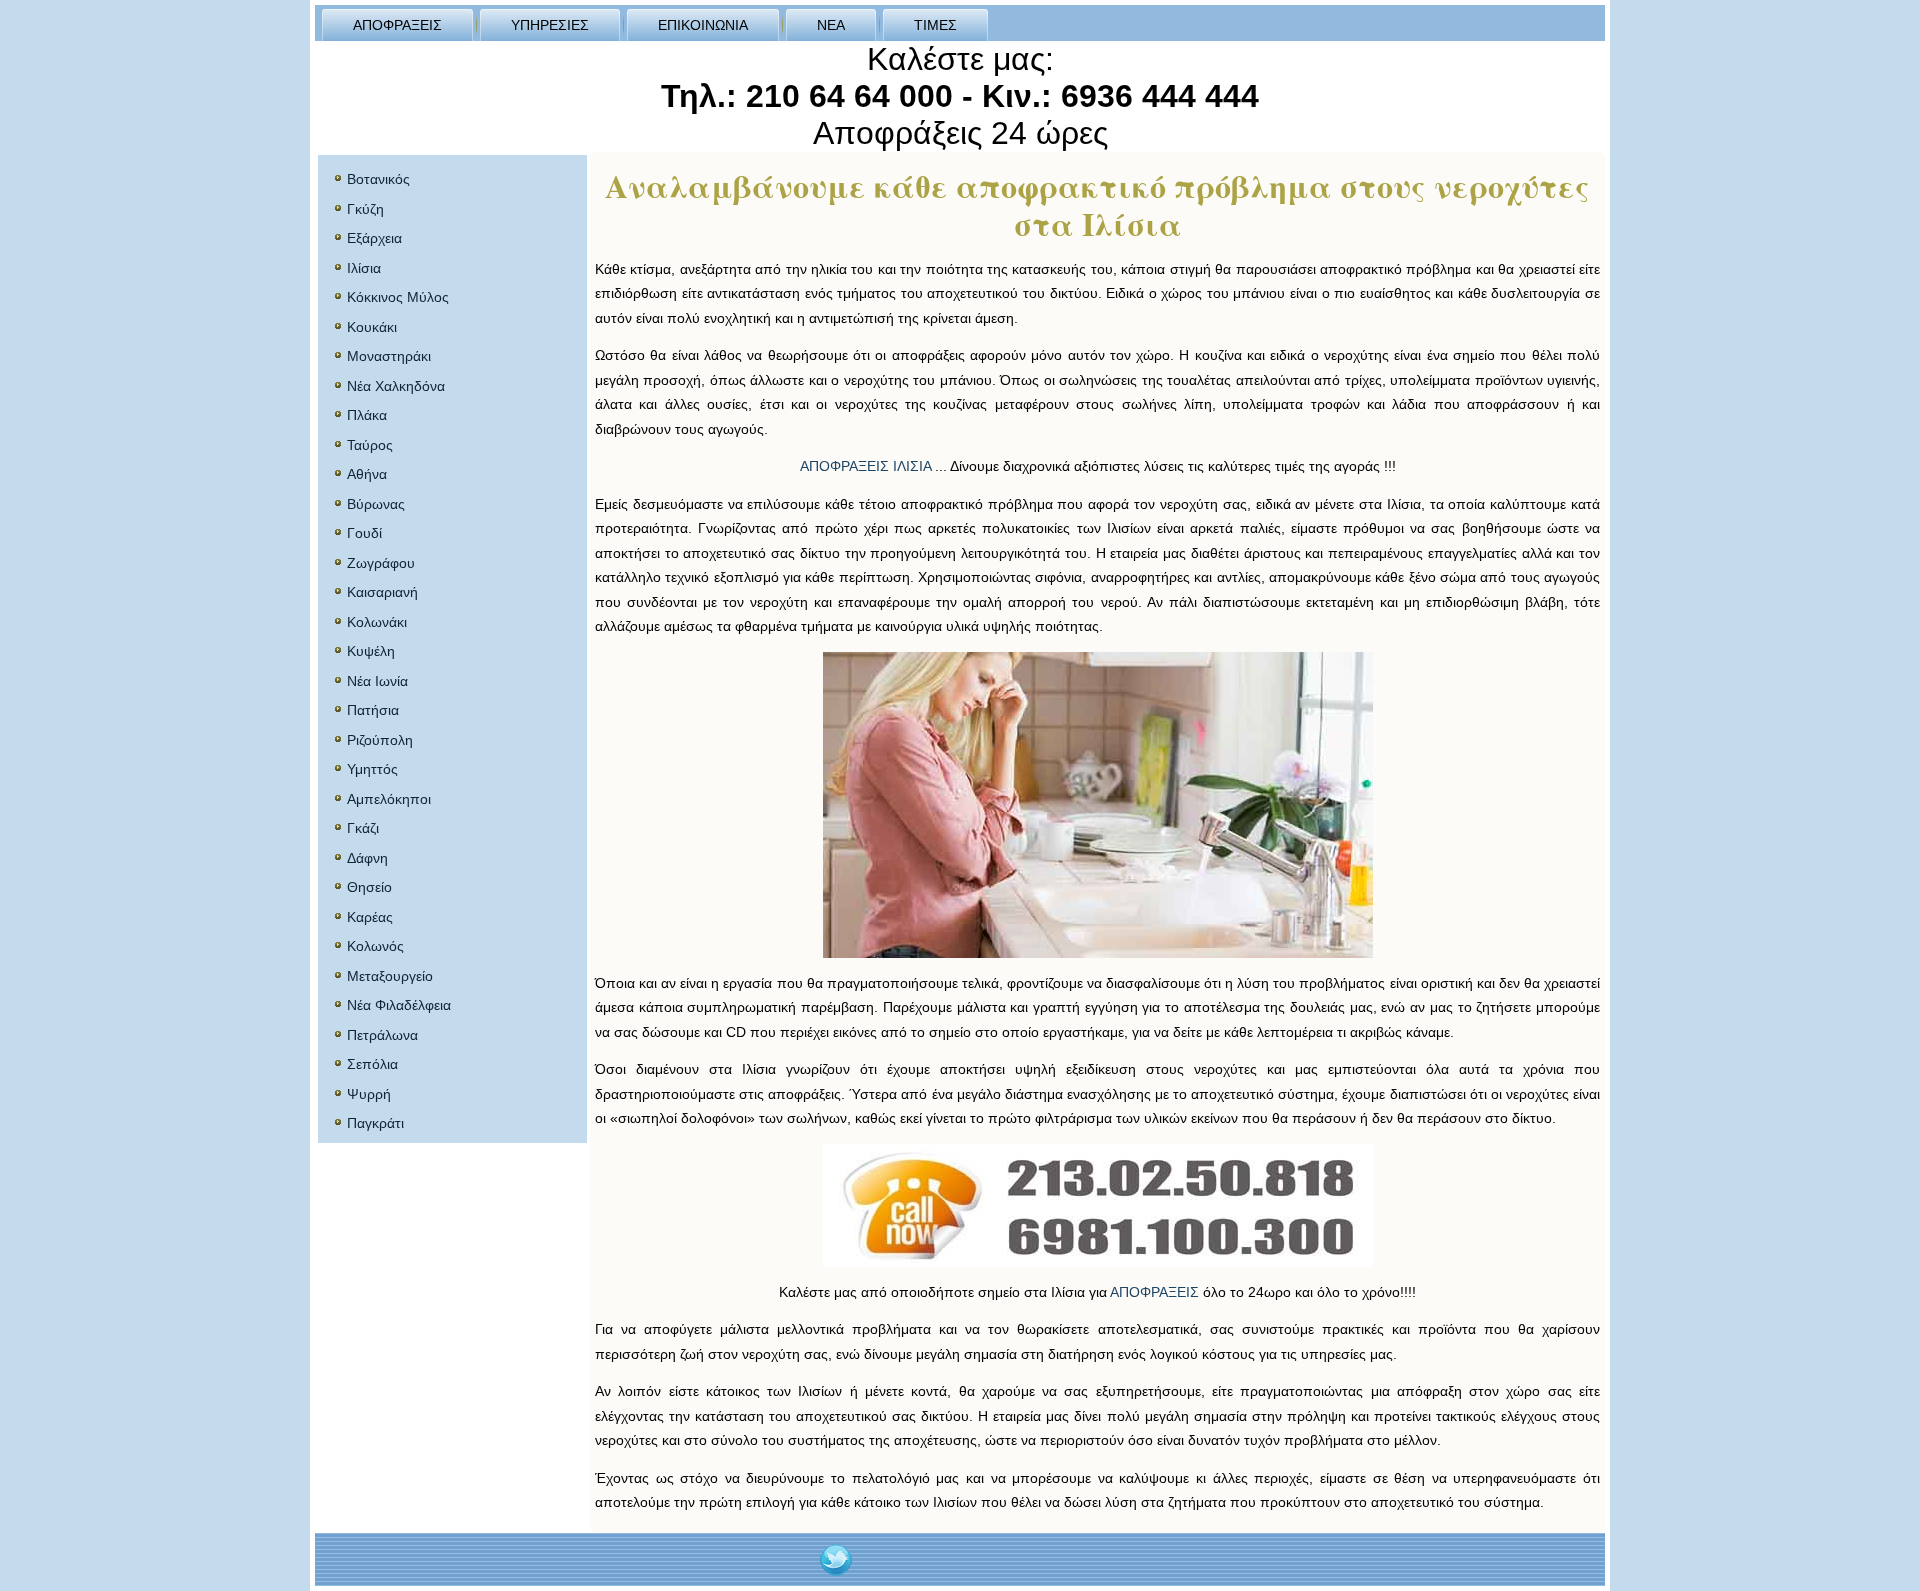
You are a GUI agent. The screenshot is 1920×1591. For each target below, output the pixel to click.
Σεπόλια (372, 1064)
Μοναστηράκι (389, 356)
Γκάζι (363, 828)
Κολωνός (375, 946)
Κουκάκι (372, 327)
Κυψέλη (371, 651)
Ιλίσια (364, 268)
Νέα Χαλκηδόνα (396, 386)
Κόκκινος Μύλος (398, 297)
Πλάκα (367, 415)
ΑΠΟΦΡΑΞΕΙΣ (397, 25)
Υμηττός (372, 769)
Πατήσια (373, 710)
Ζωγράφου (381, 563)
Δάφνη (367, 858)
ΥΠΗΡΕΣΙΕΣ (550, 25)
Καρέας (370, 917)
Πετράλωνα (382, 1035)
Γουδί (364, 533)
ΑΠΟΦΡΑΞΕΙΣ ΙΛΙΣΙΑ (865, 466)
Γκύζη (365, 209)
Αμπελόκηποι (389, 799)
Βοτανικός (378, 179)
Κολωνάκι (377, 622)
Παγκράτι (375, 1123)
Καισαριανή (382, 592)
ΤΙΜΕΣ (935, 25)
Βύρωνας (376, 504)
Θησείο (369, 887)
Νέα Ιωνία (377, 681)
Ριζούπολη (380, 740)
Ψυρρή (369, 1094)
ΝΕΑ (831, 25)
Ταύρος (370, 445)
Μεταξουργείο (390, 976)
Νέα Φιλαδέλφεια (399, 1005)
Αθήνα (367, 474)
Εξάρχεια (374, 238)
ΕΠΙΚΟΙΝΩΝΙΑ (703, 25)
